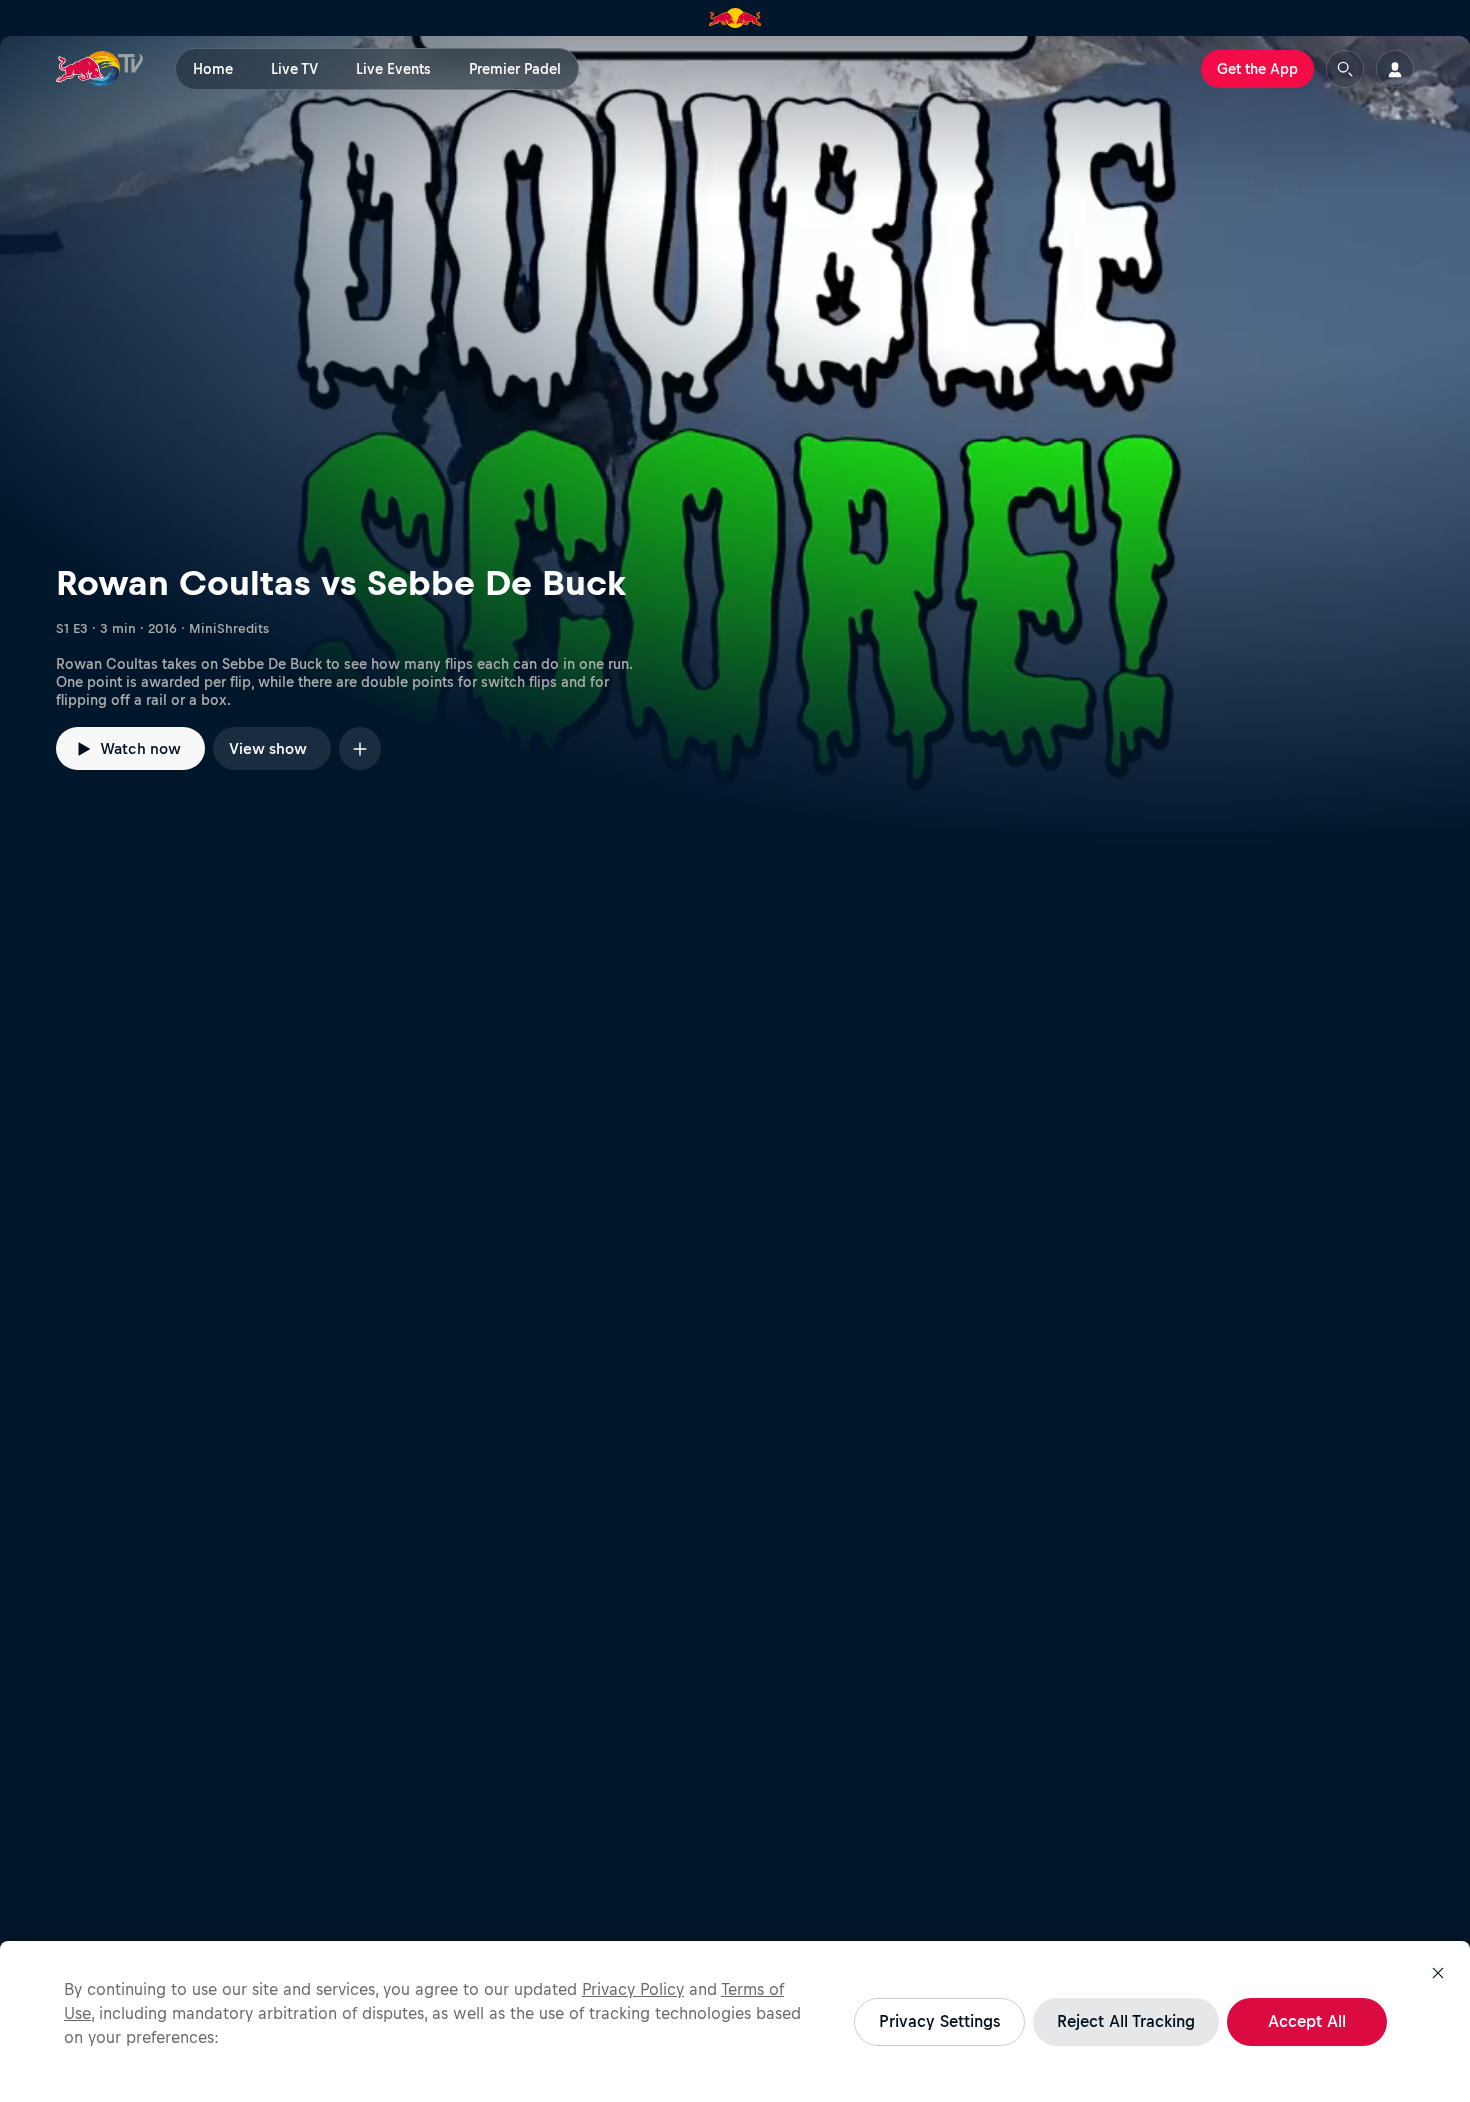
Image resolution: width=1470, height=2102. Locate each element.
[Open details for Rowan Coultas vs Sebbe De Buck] (735, 441)
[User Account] (1395, 69)
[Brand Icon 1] (735, 18)
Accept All (1307, 2021)
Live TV (294, 69)
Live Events (393, 69)
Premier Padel (515, 69)
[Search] (1345, 69)
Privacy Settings (939, 2021)
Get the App (1257, 69)
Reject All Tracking (1126, 2021)
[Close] (1438, 1973)
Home (213, 69)
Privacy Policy (633, 1989)
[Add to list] (360, 748)
